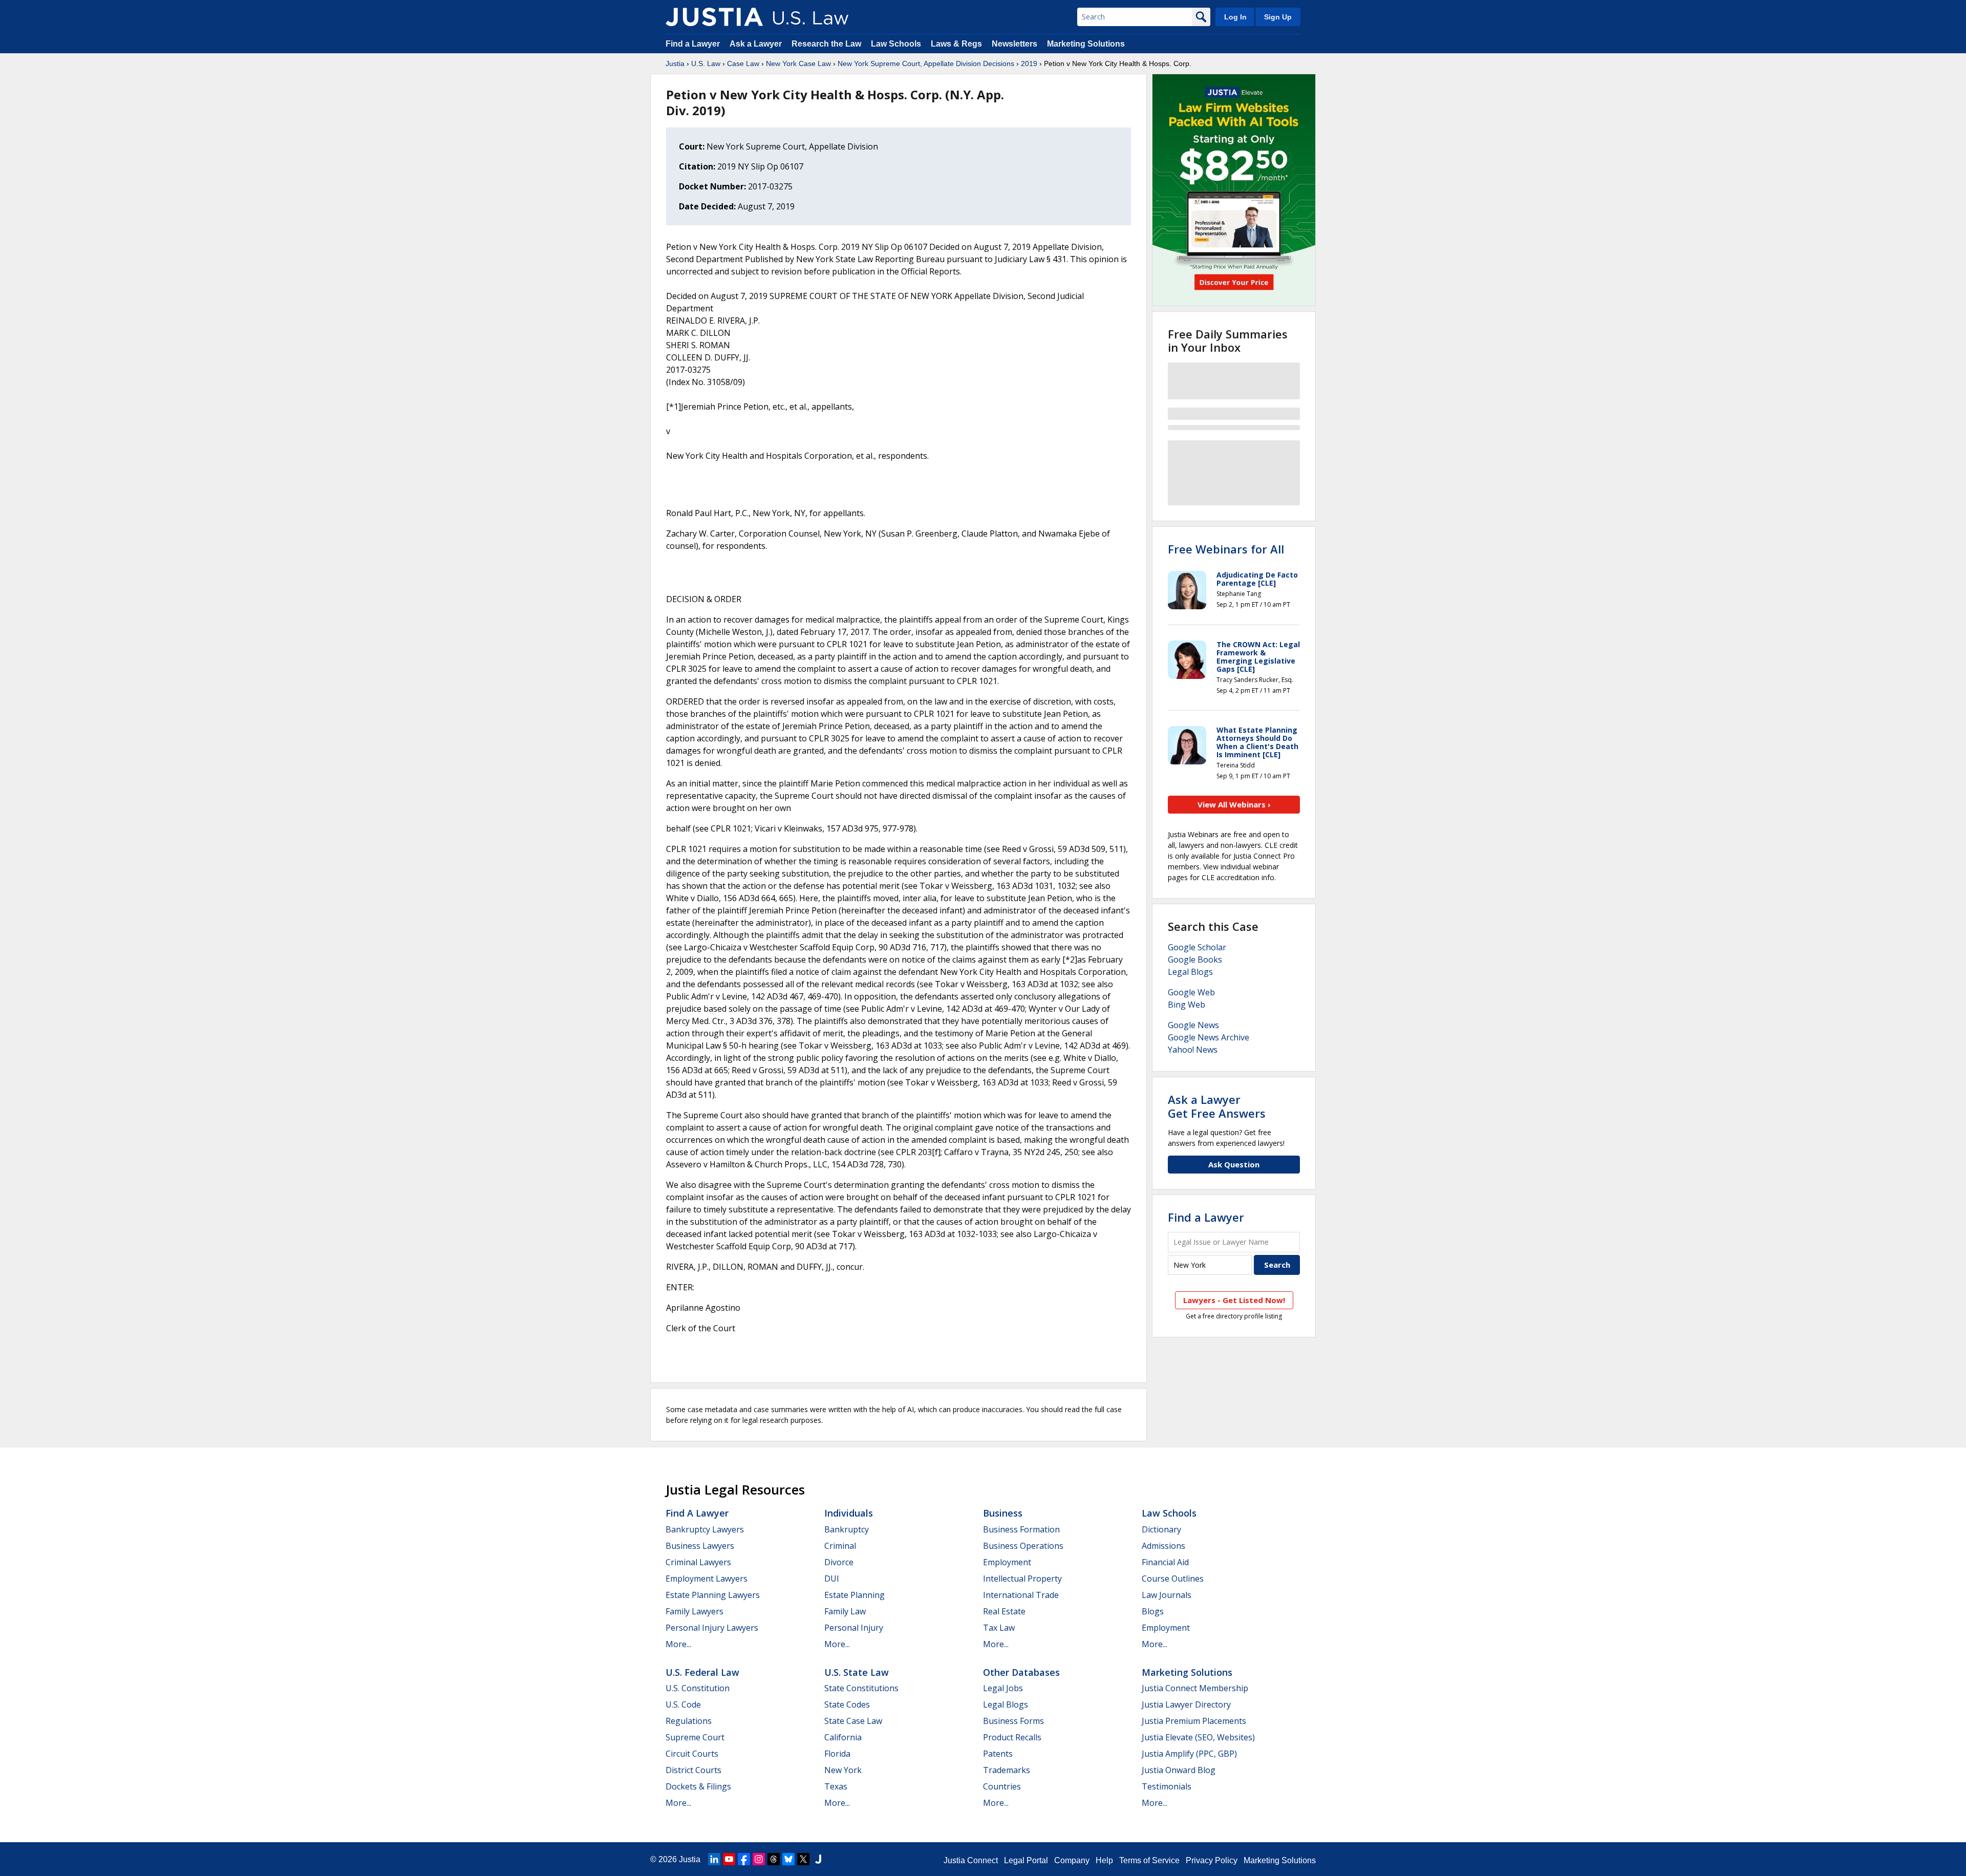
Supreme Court (695, 1737)
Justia (675, 63)
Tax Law (999, 1628)
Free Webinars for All (1226, 549)
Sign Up (1278, 17)
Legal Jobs (1003, 1688)
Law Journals (1167, 1595)
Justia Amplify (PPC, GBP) (1189, 1754)
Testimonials (1167, 1786)
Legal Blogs (1190, 972)
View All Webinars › (1234, 804)
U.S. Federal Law (702, 1672)
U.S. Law (706, 63)
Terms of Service (1149, 1860)
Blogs (1153, 1611)
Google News (1193, 1025)
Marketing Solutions (1086, 44)
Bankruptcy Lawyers (705, 1529)
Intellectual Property (1022, 1579)
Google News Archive (1209, 1037)
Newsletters (1014, 44)
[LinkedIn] (714, 1859)
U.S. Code (683, 1704)
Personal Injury (854, 1628)
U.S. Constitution (698, 1688)
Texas (836, 1786)
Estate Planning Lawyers (713, 1595)
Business (1003, 1513)
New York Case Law (798, 63)
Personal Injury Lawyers (712, 1628)
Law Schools (896, 44)
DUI (832, 1579)
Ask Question (1234, 1164)
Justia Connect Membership (1195, 1688)
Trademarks (1007, 1770)
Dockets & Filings (698, 1786)
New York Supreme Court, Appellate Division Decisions (926, 63)
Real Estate (1004, 1611)
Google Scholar (1197, 947)
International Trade (1021, 1595)
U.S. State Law (857, 1672)
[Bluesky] (788, 1859)
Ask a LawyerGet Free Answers (1217, 1106)
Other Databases (1021, 1672)
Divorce (839, 1562)
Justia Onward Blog (1179, 1770)
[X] (803, 1859)
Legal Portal (1026, 1860)
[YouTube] (729, 1859)
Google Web (1191, 992)
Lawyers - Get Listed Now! (1234, 1300)
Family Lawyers (694, 1611)
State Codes (847, 1704)
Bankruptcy (847, 1529)
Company (1072, 1860)
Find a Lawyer (693, 44)
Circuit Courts (692, 1754)
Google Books (1195, 960)
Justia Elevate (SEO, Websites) (1198, 1737)
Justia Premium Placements (1194, 1721)
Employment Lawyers (707, 1579)
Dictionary (1161, 1529)
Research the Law (826, 44)
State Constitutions (861, 1688)
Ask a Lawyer (757, 44)
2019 (1029, 63)
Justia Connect (971, 1860)
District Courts (693, 1770)
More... (678, 1644)
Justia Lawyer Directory (1186, 1704)
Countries (1002, 1786)
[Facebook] (744, 1859)
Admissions (1163, 1546)
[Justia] (714, 17)
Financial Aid (1165, 1562)
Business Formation (1021, 1529)
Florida (837, 1754)
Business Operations (1023, 1546)
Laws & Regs (956, 44)
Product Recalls (1012, 1737)
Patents (998, 1754)
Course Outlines (1173, 1579)
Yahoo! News (1193, 1050)
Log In (1235, 17)
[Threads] (774, 1859)
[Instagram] (759, 1859)
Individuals (849, 1513)
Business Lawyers (700, 1546)
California (843, 1737)
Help (1104, 1860)
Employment (1007, 1562)
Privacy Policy (1212, 1860)
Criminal (840, 1546)
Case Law (743, 63)
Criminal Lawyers (698, 1562)
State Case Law (853, 1721)
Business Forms (1013, 1721)
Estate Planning (854, 1595)
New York (843, 1770)
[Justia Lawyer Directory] (818, 1859)
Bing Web (1187, 1005)
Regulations (689, 1721)
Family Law (845, 1611)
